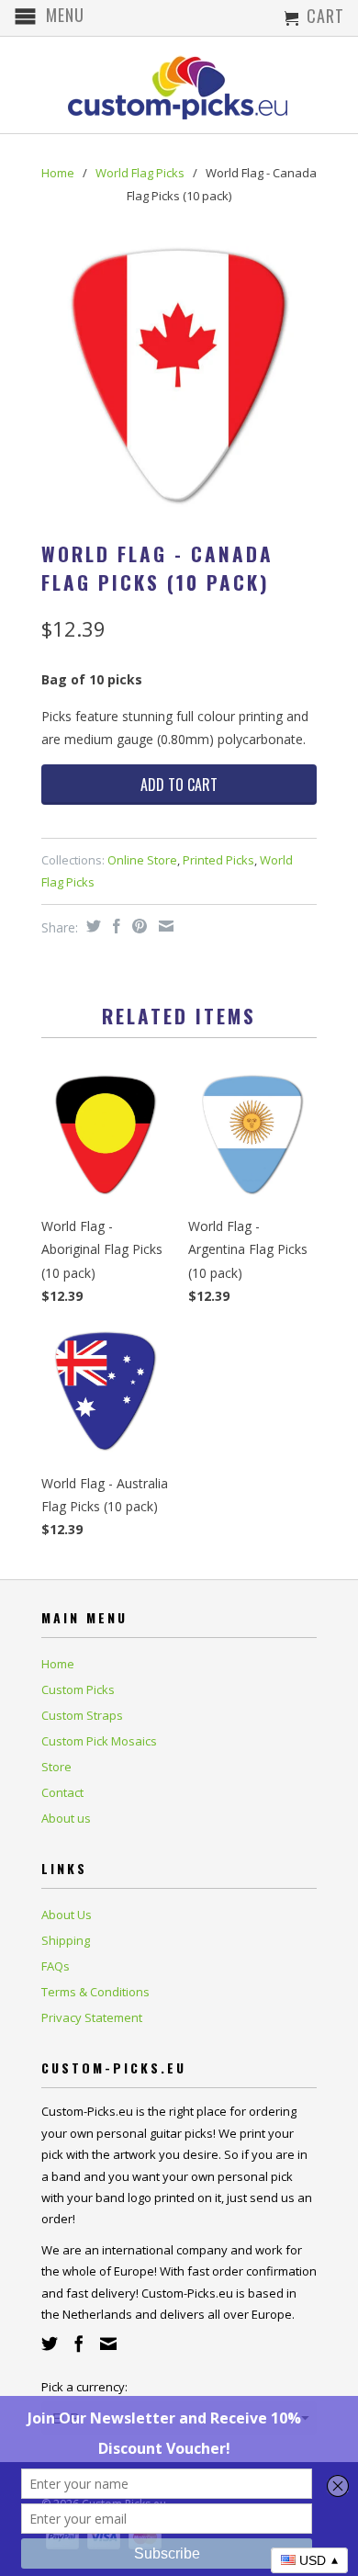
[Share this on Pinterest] (137, 926)
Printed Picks (218, 860)
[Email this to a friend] (164, 926)
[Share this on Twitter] (91, 926)
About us (66, 1818)
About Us (67, 1915)
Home (58, 1664)
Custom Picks (78, 1689)
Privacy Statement (92, 2017)
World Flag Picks (140, 173)
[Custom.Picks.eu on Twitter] (50, 2344)
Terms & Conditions (95, 1992)
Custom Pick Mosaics (99, 1741)
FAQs (56, 1966)
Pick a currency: (84, 2387)
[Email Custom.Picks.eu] (108, 2344)
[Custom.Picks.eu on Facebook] (79, 2344)
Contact (62, 1792)
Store (56, 1767)
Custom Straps (82, 1715)
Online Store (142, 860)
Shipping (66, 1940)
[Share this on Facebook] (114, 926)
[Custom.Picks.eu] (179, 85)
